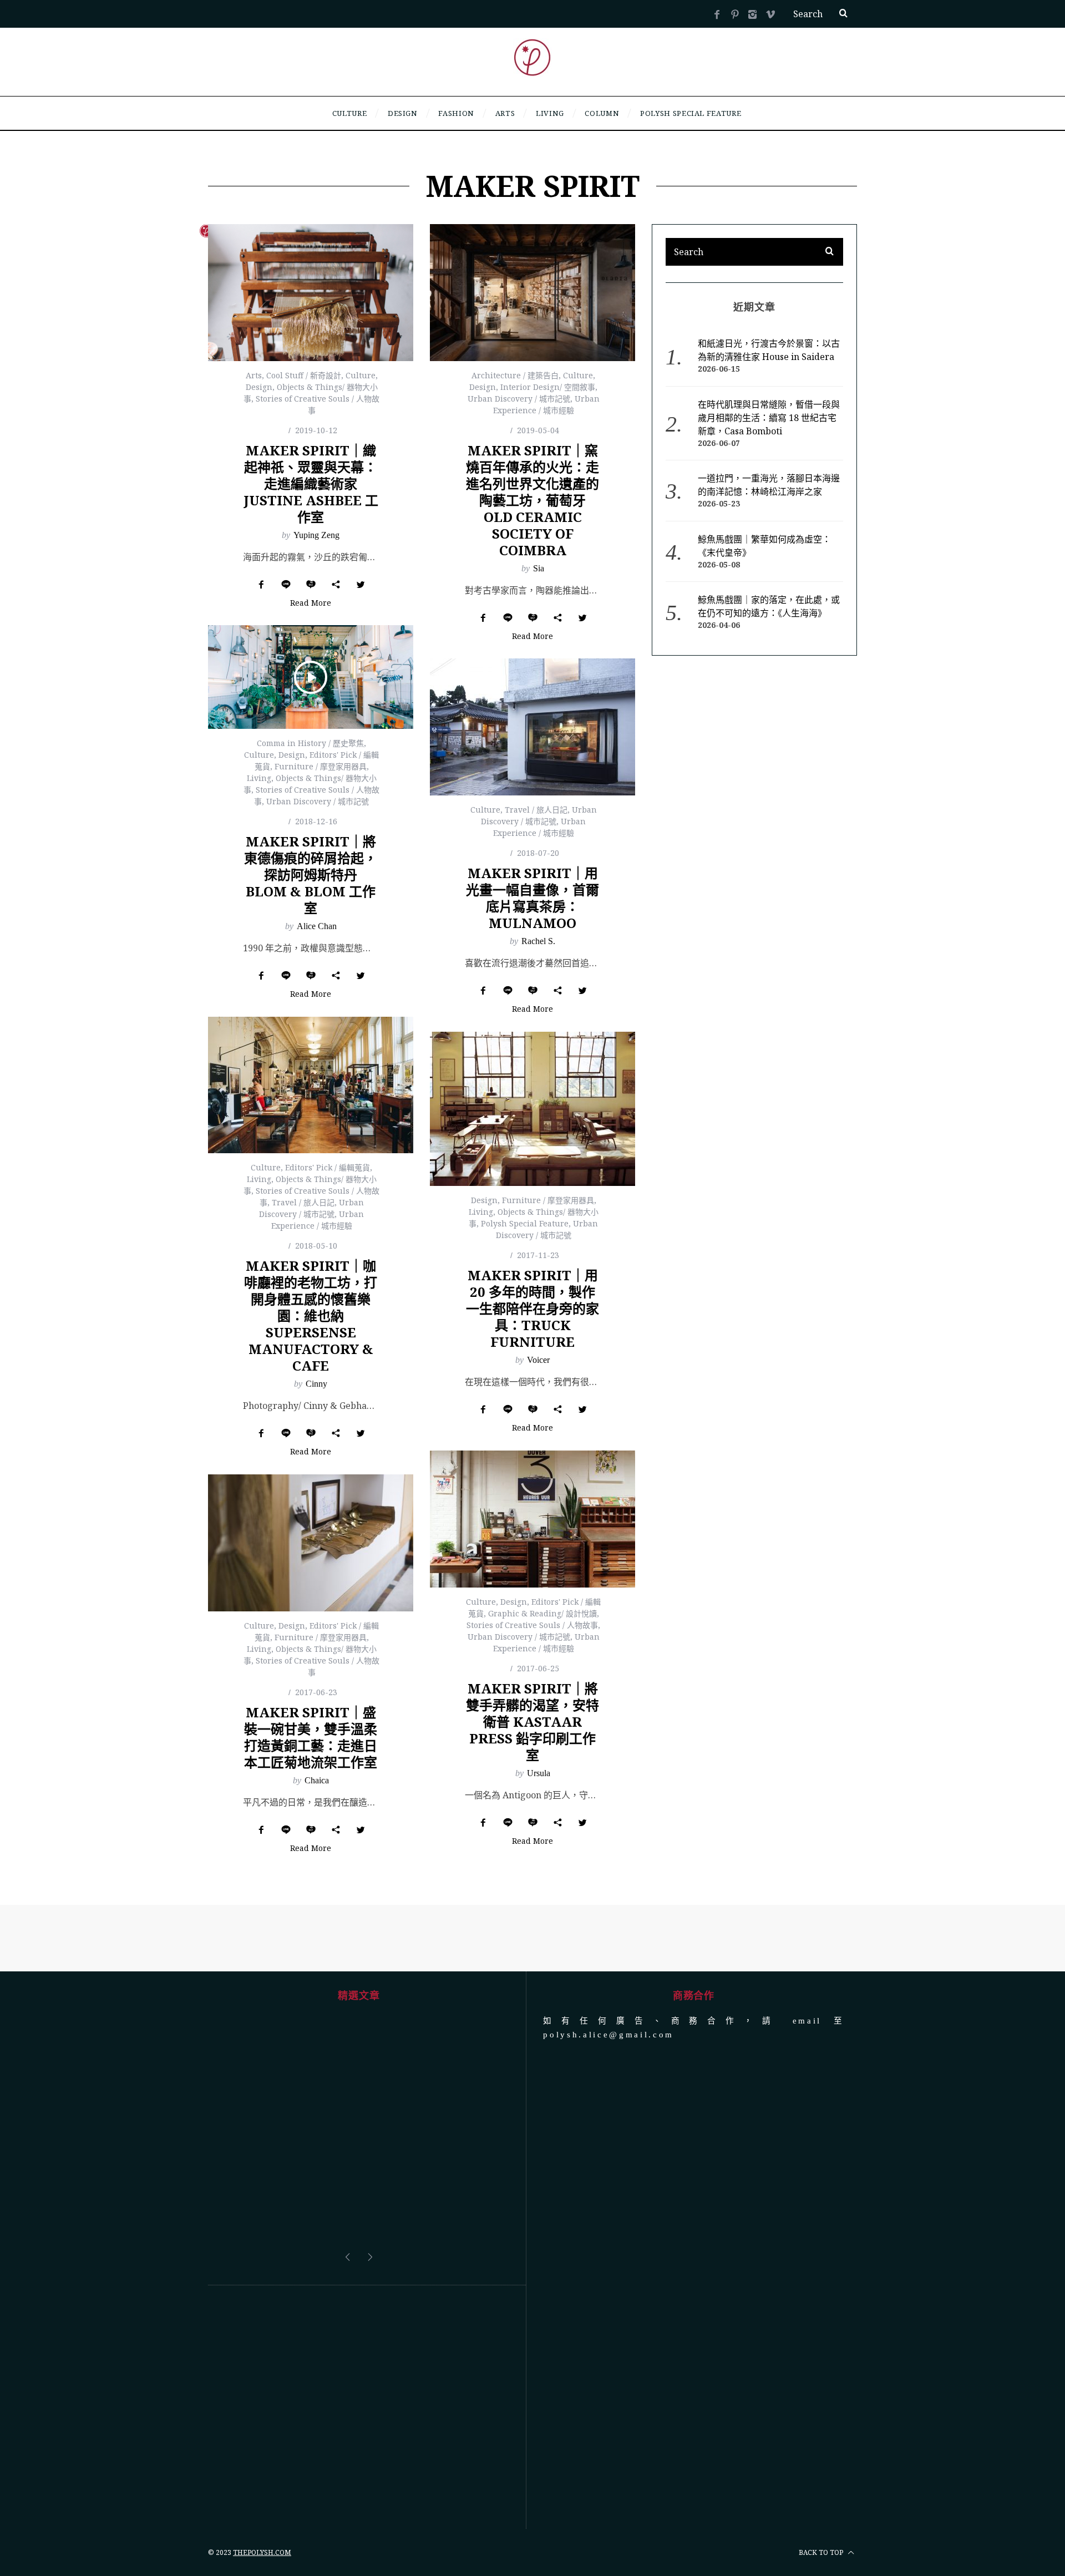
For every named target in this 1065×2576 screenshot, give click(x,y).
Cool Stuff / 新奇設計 (304, 375)
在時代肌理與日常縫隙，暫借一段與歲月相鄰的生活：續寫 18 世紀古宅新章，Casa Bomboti (769, 418)
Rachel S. (538, 941)
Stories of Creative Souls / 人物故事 (532, 1625)
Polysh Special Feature (525, 1223)
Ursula (539, 1773)
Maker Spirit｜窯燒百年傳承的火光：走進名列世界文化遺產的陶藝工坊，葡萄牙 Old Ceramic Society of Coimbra (532, 500)
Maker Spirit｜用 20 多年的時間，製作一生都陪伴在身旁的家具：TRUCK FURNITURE (532, 1308)
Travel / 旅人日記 (536, 810)
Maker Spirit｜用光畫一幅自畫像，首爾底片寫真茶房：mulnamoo (532, 898)
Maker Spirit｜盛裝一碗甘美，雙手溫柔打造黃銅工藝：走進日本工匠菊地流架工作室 (311, 1737)
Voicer (538, 1360)
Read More (311, 604)
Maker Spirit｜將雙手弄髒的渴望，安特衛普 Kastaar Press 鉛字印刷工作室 (532, 1721)
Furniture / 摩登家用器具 (321, 766)
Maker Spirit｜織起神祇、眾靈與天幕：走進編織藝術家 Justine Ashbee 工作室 (311, 483)
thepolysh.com (262, 2469)
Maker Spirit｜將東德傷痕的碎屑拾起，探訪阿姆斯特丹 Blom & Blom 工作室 (311, 874)
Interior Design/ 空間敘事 (548, 387)
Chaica (317, 1780)
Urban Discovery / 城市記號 (519, 399)
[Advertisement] (359, 2324)
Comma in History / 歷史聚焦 (310, 743)
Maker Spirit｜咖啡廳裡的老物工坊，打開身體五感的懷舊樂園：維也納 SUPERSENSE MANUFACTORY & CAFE (311, 1315)
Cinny (316, 1384)
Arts (254, 375)
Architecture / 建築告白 (515, 375)
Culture (361, 375)
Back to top (822, 2469)
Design (259, 387)
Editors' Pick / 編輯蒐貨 (328, 1167)
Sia (539, 568)
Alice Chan (317, 926)
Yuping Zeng (316, 535)
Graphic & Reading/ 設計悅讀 (542, 1613)
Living (259, 778)
